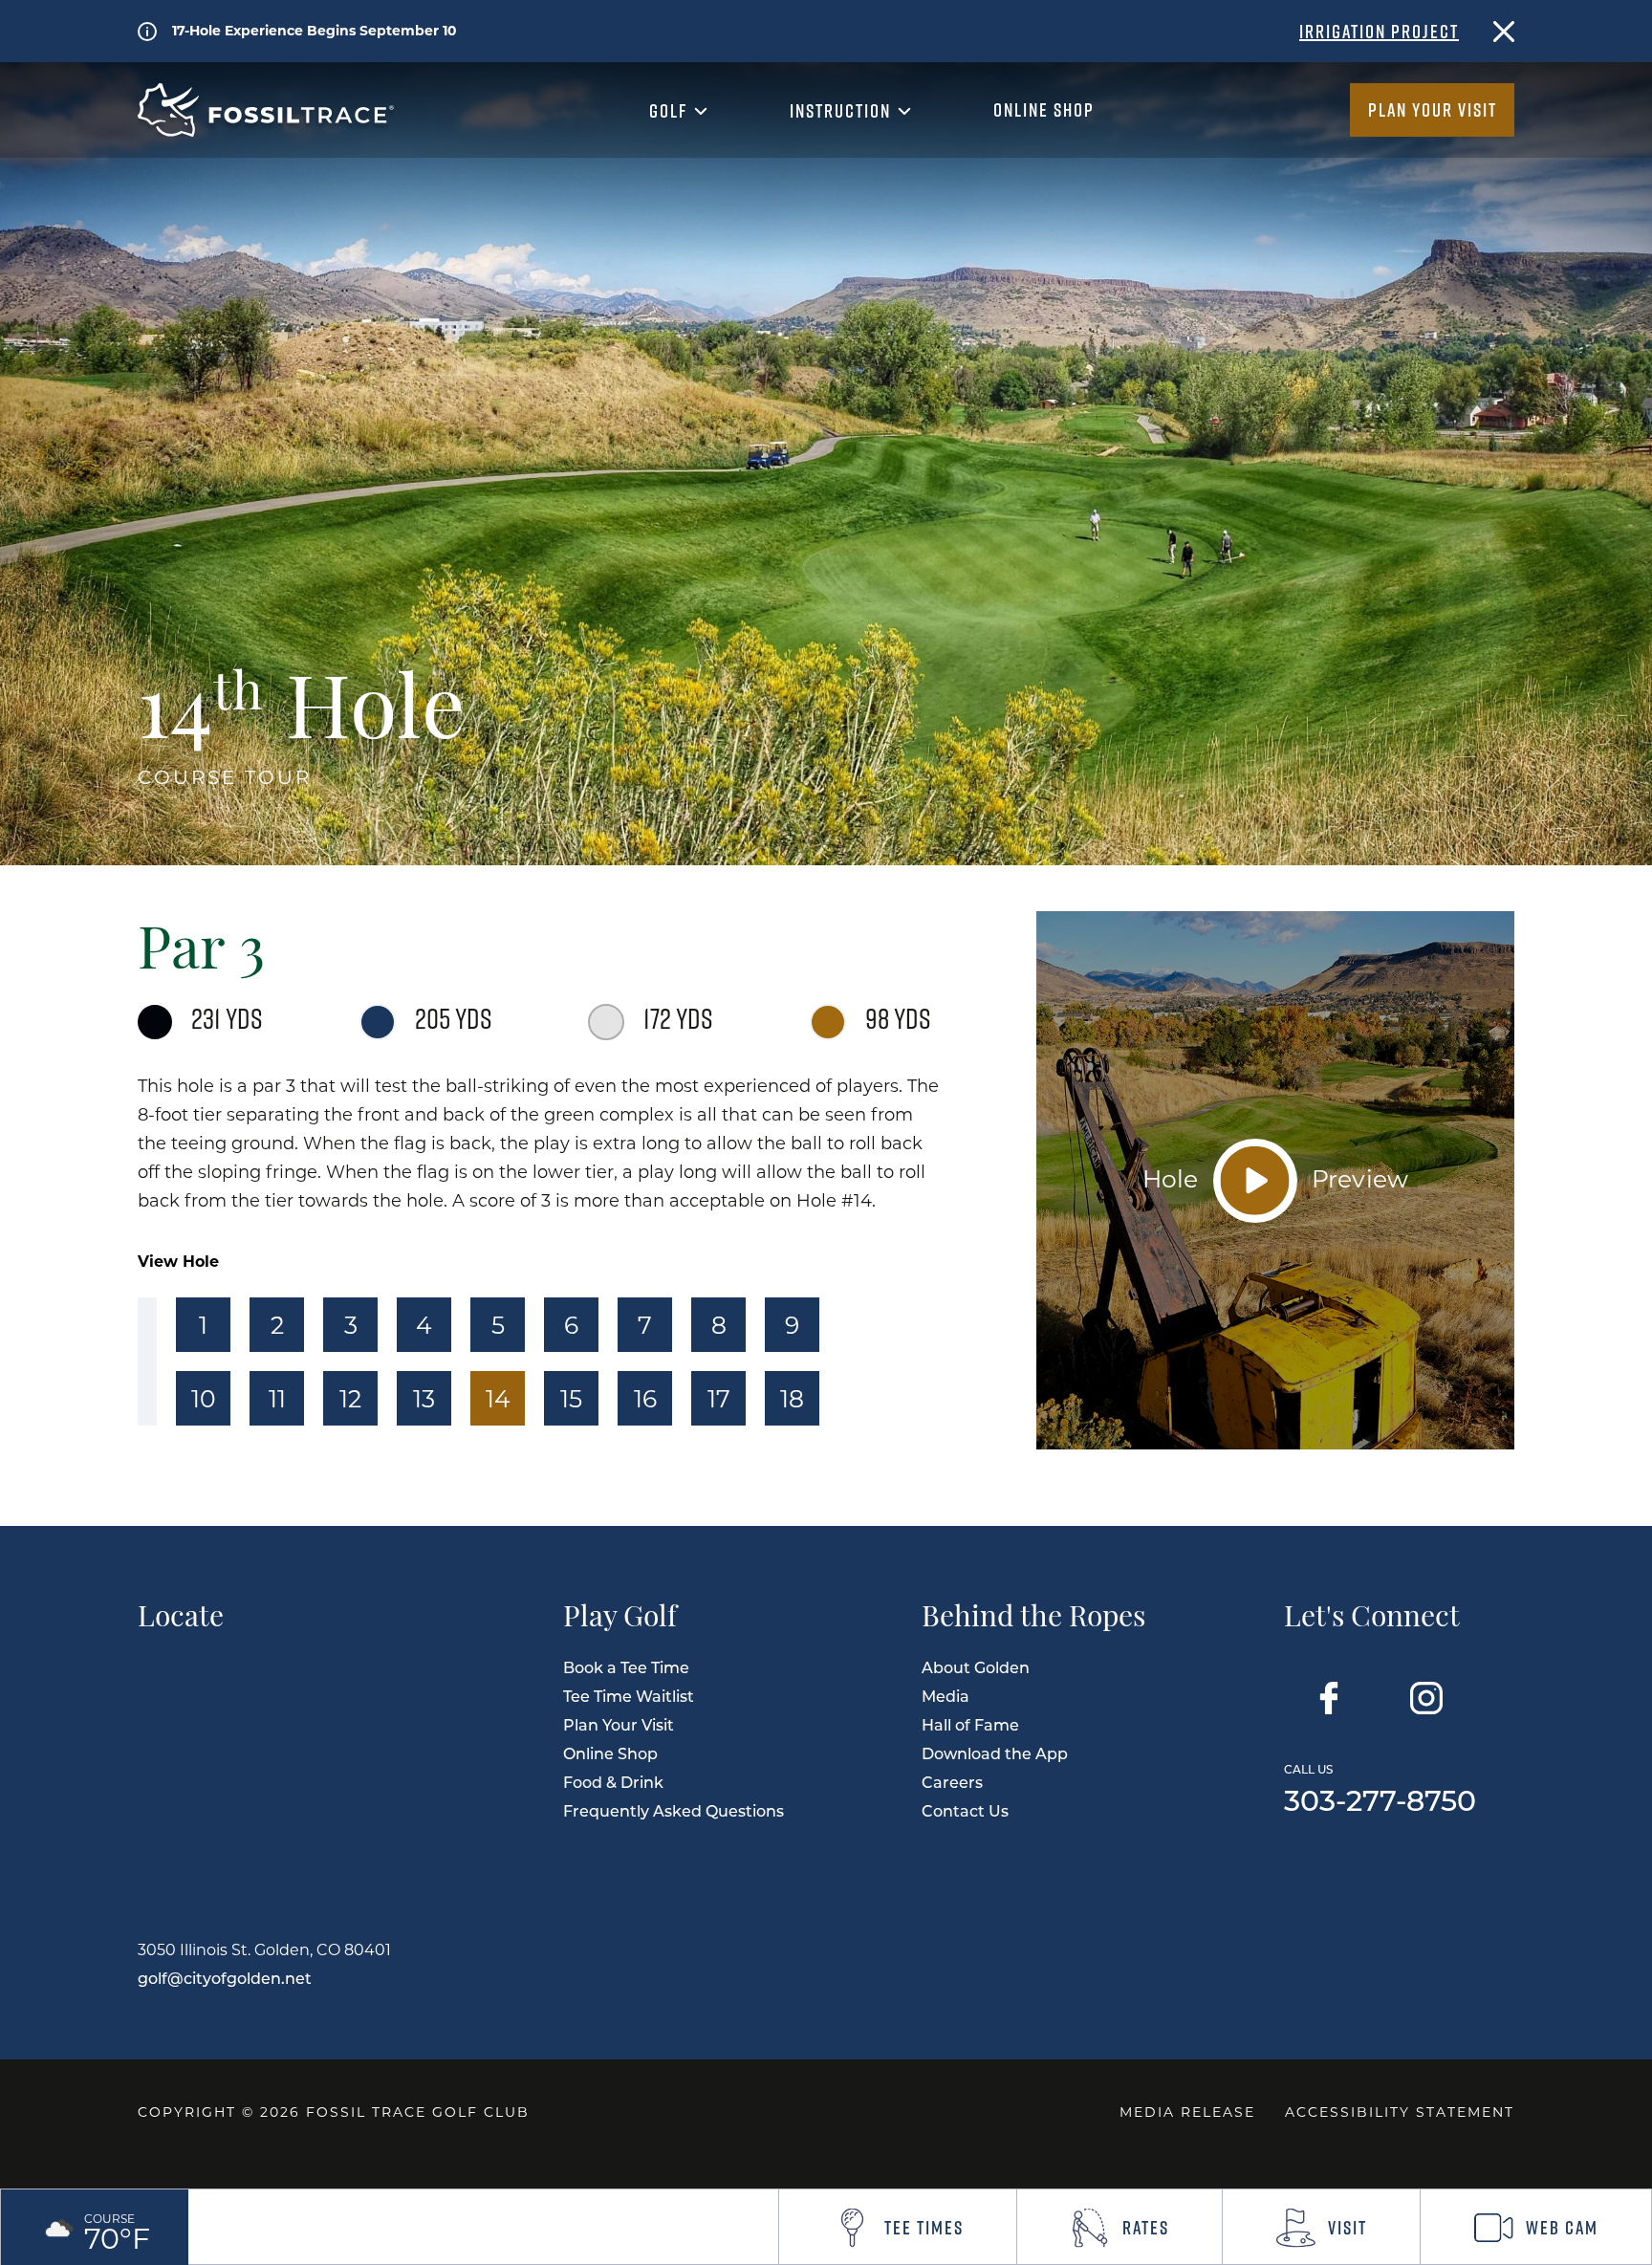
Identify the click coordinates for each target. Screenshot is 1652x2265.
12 (350, 1398)
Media (946, 1696)
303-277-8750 (1380, 1787)
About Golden (976, 1667)
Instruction (843, 110)
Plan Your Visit (1433, 109)
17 (719, 1398)
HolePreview (1276, 1177)
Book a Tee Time (626, 1667)
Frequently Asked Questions (674, 1810)
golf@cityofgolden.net (225, 1978)
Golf (671, 110)
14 (498, 1398)
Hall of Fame (970, 1724)
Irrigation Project (1379, 31)
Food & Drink (613, 1782)
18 (792, 1398)
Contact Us (965, 1810)
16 (645, 1398)
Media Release (1187, 2112)
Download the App (995, 1753)
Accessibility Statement (1400, 2112)
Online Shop (1044, 109)
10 (204, 1398)
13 (424, 1398)
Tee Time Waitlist (629, 1696)
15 (571, 1398)
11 (277, 1398)
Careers (952, 1782)
